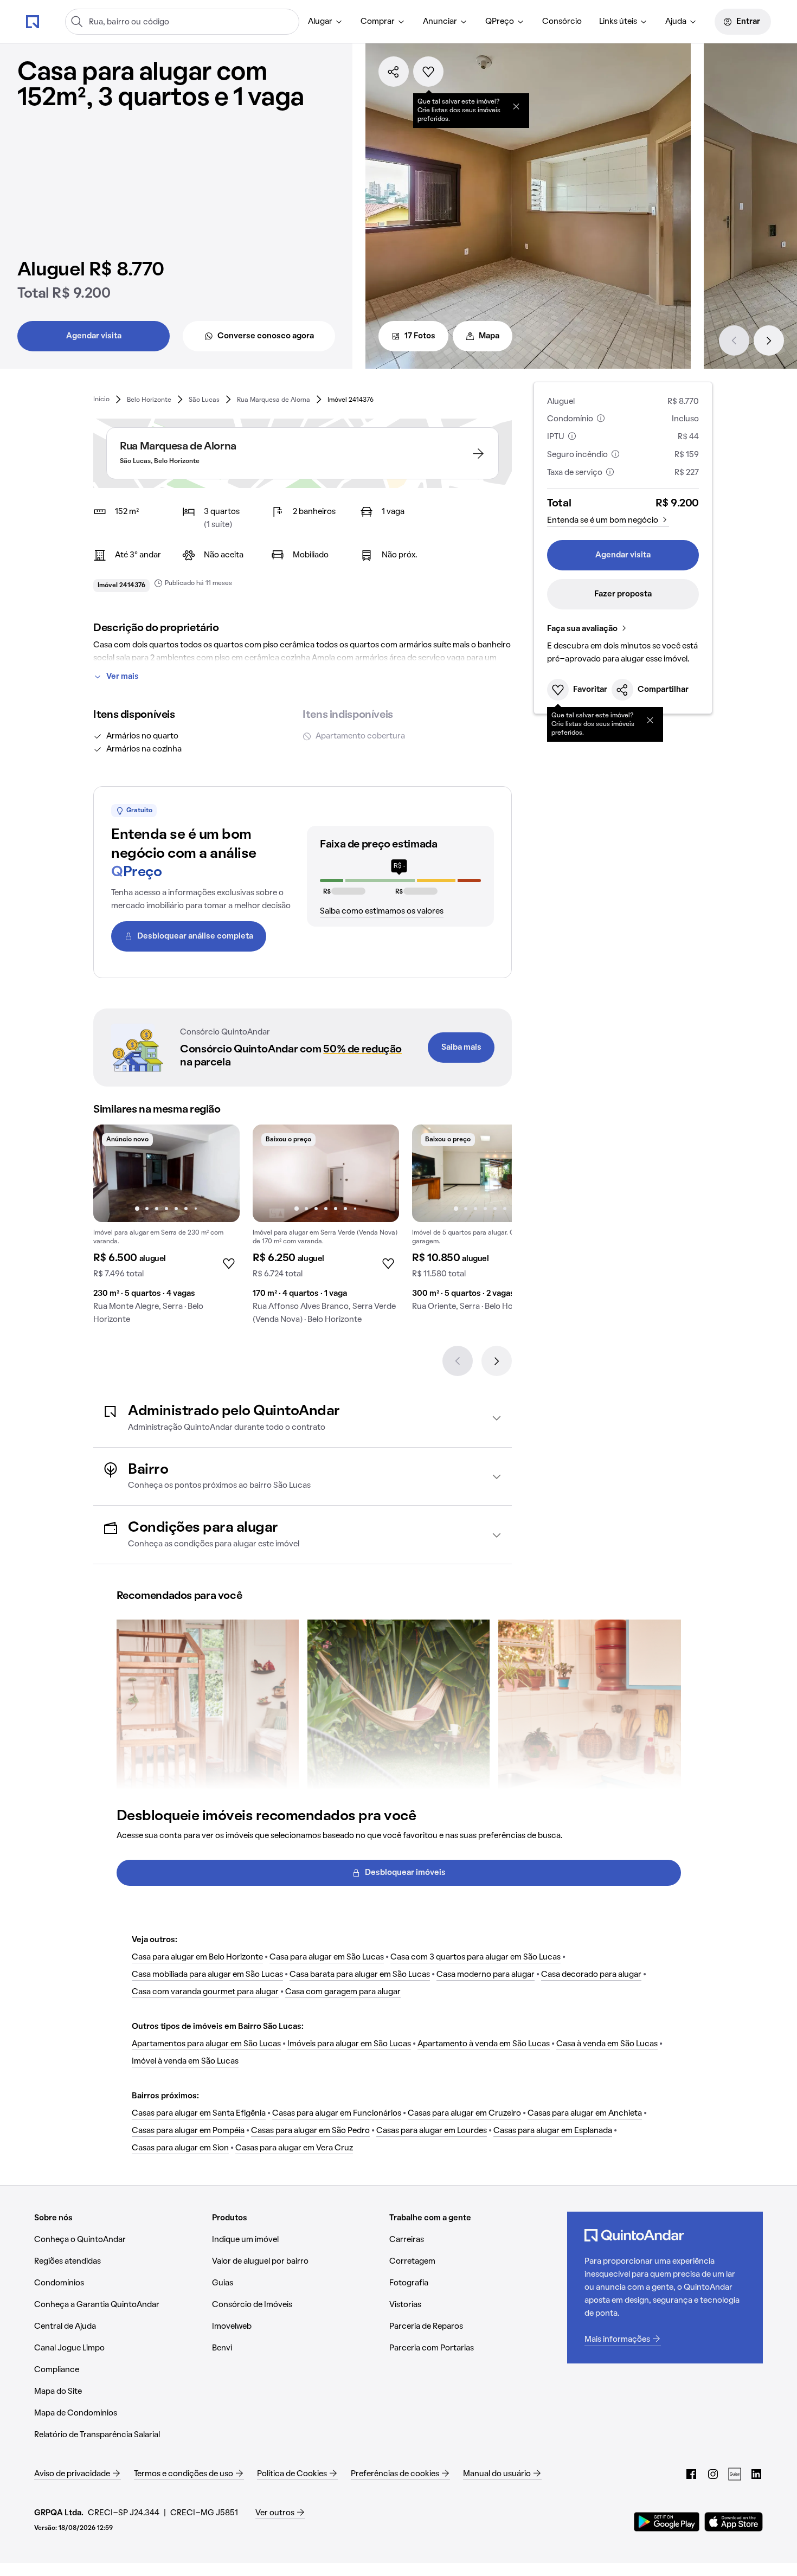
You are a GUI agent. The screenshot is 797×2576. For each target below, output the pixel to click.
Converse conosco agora (266, 336)
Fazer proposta (623, 594)
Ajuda (676, 22)
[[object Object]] (516, 106)
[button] (303, 1418)
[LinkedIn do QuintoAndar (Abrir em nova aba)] (756, 2474)
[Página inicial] (33, 21)
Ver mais (123, 677)
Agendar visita (94, 336)
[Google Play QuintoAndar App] (667, 2522)
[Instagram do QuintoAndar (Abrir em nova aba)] (713, 2474)
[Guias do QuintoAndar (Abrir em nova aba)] (735, 2474)
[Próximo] (769, 341)
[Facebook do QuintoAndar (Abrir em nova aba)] (691, 2474)
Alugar (320, 22)
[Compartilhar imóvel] (394, 72)
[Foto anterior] (113, 1173)
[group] (166, 1229)
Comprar (378, 22)
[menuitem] (326, 22)
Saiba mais (461, 1048)
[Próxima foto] (220, 1173)
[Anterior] (734, 341)
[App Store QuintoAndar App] (734, 2522)
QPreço (500, 22)
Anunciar (440, 22)
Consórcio (562, 22)
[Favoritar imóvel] (428, 72)
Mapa (489, 336)
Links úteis (618, 22)
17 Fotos (420, 336)
